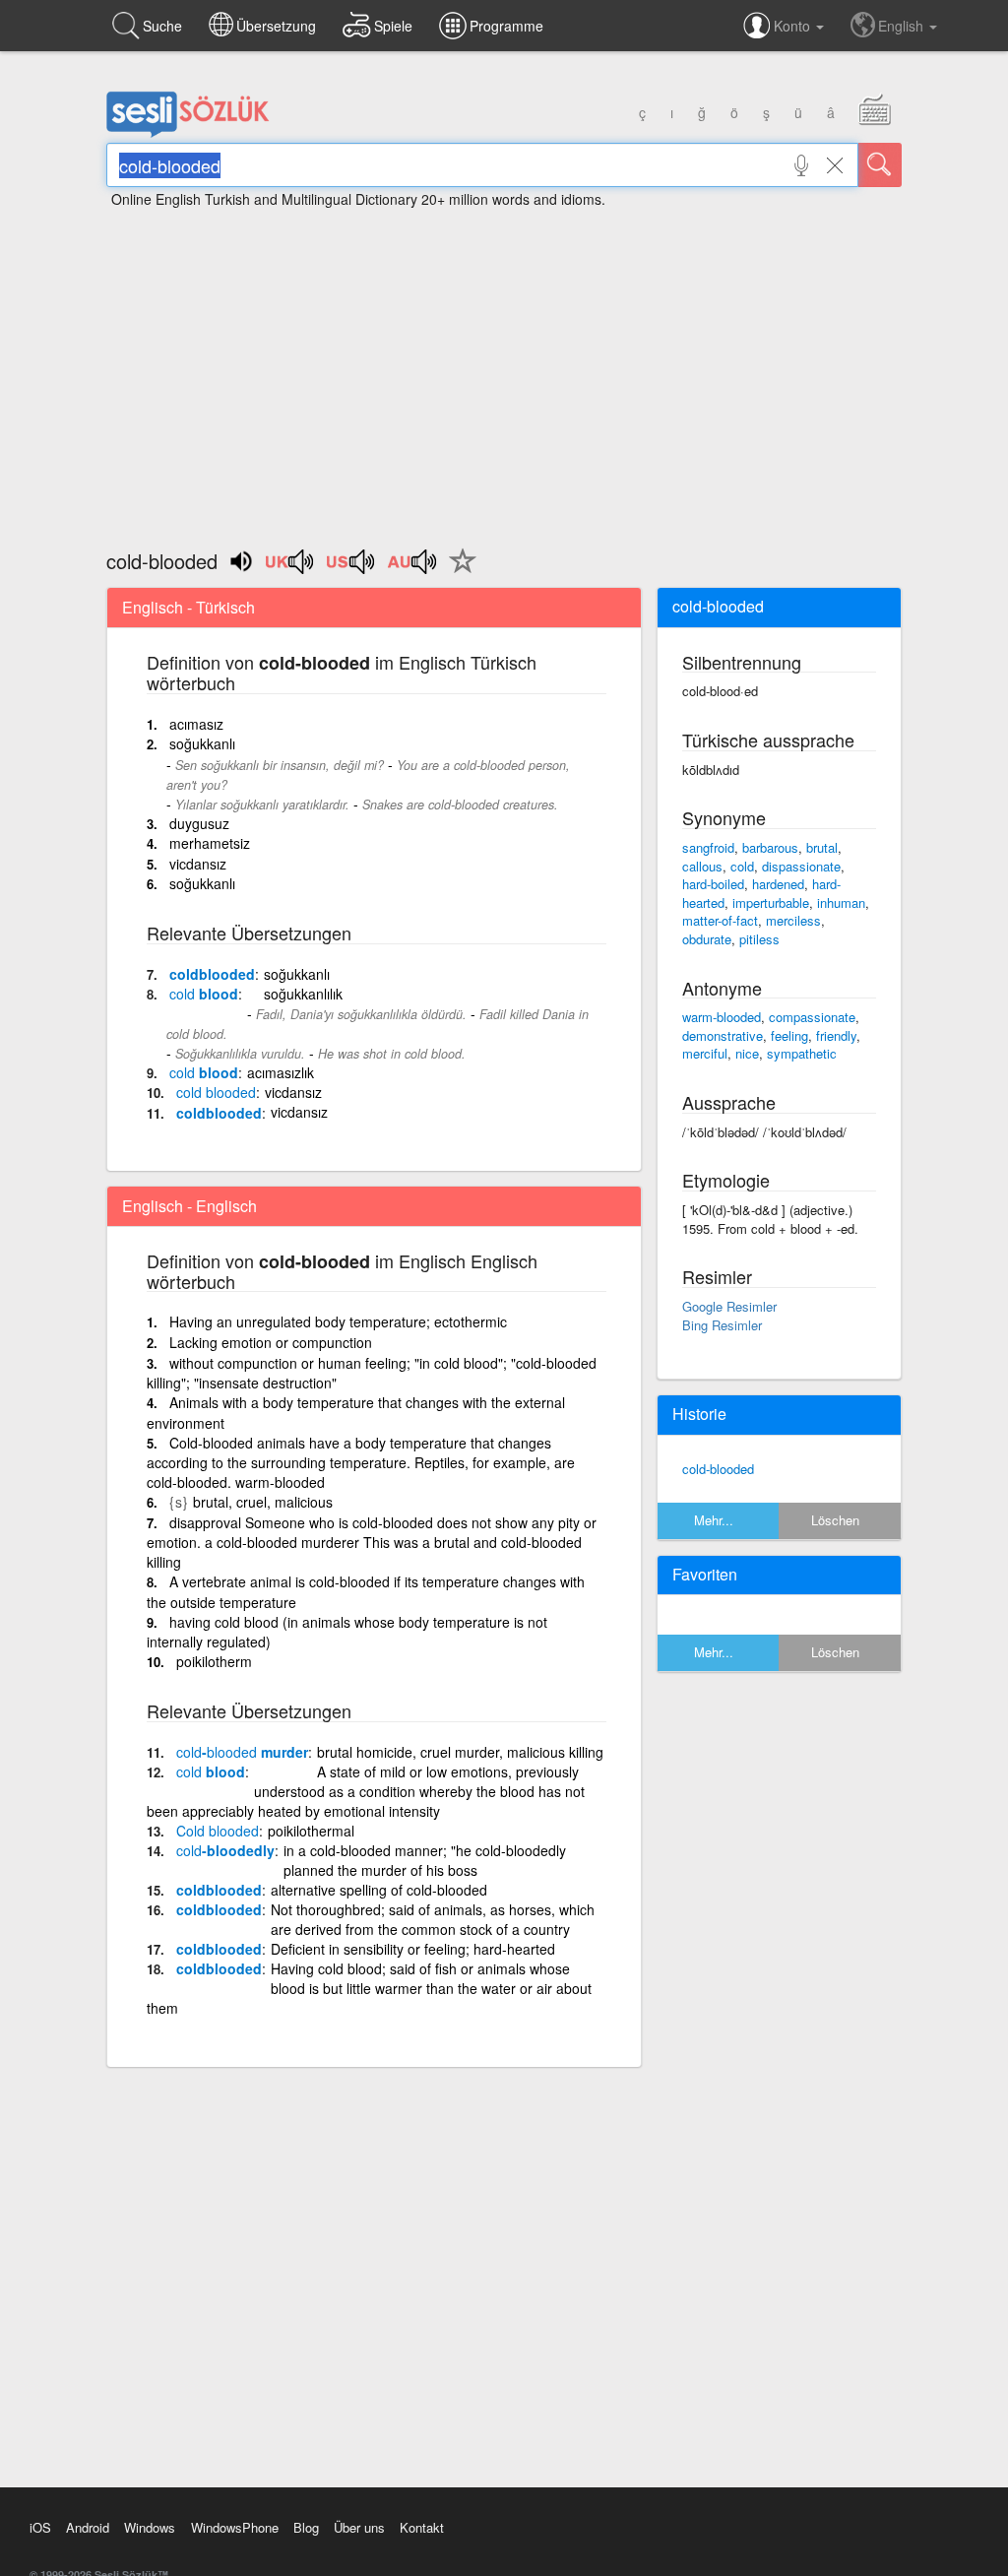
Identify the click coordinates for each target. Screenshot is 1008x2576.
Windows (150, 2527)
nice (747, 1053)
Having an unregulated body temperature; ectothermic (338, 1321)
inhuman (841, 902)
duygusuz (199, 823)
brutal (822, 847)
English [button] (903, 26)
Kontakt (422, 2527)
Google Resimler (729, 1306)
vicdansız (198, 864)
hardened (778, 884)
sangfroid (708, 847)
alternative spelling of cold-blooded (379, 1890)
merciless (793, 920)
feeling (789, 1035)
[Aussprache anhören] (290, 568)
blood (204, 994)
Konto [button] (794, 26)
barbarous (770, 847)
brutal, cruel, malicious (263, 1502)
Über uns (359, 2527)
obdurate (707, 939)
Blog (306, 2527)
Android (88, 2527)
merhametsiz (210, 843)
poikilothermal (311, 1831)
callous (702, 866)
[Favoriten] (458, 572)
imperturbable (771, 902)
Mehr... (714, 1520)
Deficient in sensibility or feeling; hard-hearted (413, 1949)
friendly (836, 1035)
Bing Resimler (722, 1325)
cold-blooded (718, 1469)
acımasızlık (281, 1072)
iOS (40, 2527)
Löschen (835, 1520)
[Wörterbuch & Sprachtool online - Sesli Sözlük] (188, 133)
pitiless (759, 939)
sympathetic (802, 1053)
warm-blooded (722, 1017)
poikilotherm (214, 1661)
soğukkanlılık (303, 994)
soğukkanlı (202, 743)
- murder (242, 1752)
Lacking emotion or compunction (271, 1342)
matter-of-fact (720, 920)
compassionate (812, 1017)
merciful (705, 1053)
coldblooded (212, 974)
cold (742, 866)
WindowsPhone (235, 2527)
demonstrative (723, 1035)
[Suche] (880, 165)
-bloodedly (225, 1850)
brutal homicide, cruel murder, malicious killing (460, 1752)
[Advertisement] (504, 369)
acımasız (196, 724)
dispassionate (801, 866)
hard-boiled (713, 884)
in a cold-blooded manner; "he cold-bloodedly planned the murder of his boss (425, 1860)
